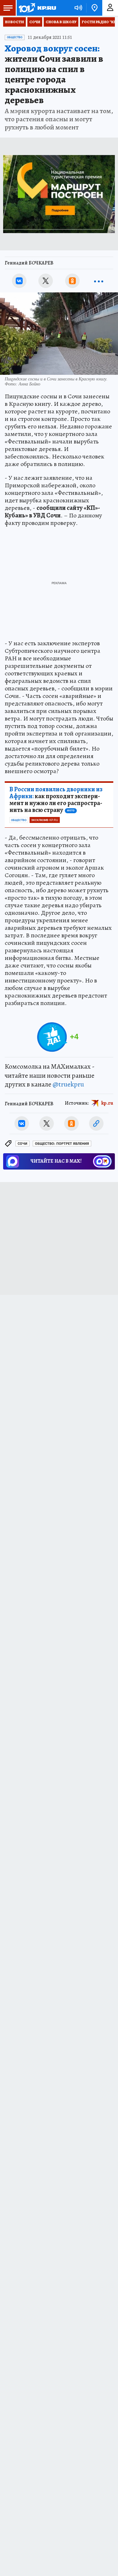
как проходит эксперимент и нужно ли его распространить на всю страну (56, 800)
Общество (15, 37)
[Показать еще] (99, 281)
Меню (8, 8)
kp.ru (107, 1103)
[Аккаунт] (110, 8)
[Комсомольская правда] (37, 8)
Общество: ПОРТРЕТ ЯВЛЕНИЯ (62, 1144)
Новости (14, 22)
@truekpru (68, 1084)
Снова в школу (61, 22)
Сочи (35, 22)
